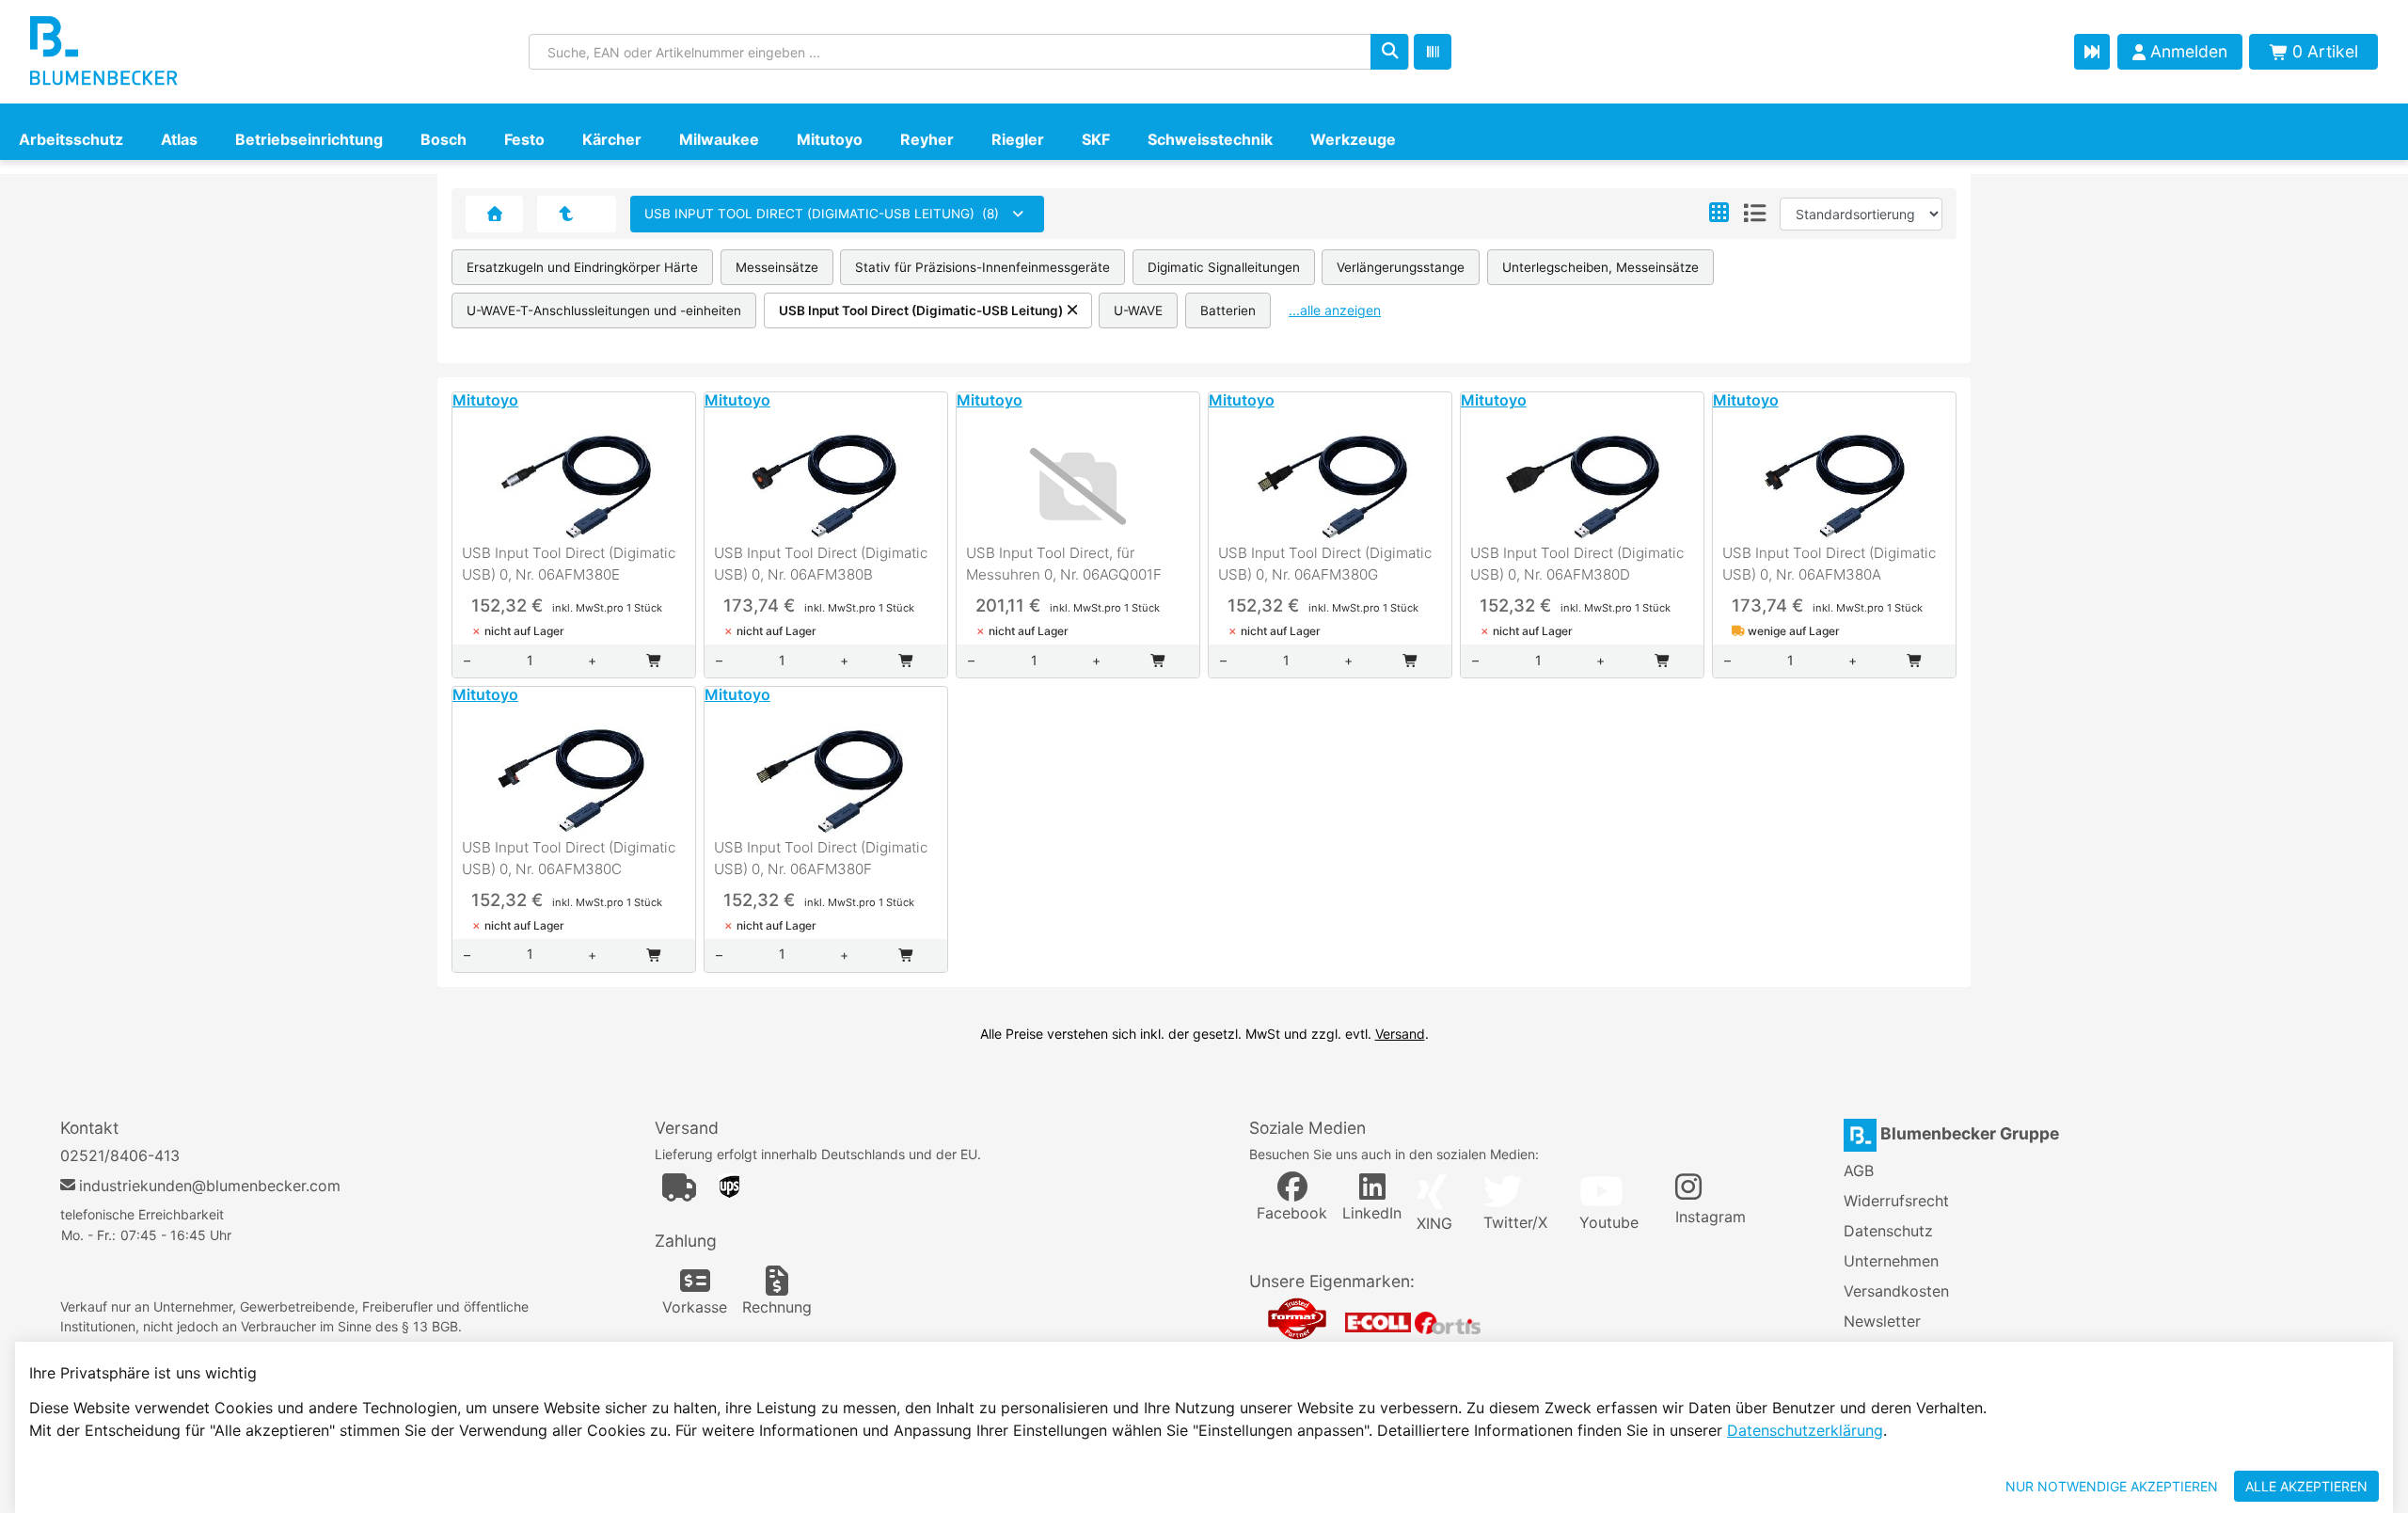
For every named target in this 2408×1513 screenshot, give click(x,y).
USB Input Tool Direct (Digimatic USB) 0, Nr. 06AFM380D (1577, 564)
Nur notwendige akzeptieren (2112, 1486)
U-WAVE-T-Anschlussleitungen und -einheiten (604, 311)
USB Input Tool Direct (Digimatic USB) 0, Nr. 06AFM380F (821, 858)
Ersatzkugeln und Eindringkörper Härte (582, 267)
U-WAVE (1138, 311)
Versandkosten (1896, 1291)
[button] (1719, 214)
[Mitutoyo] (566, 214)
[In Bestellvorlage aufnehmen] (574, 525)
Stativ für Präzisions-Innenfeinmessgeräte (982, 267)
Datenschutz (1888, 1231)
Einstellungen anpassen (1887, 1486)
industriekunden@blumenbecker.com (210, 1186)
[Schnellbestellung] (2092, 52)
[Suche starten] (1389, 52)
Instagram (1711, 1217)
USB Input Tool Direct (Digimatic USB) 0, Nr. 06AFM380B (821, 564)
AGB (1859, 1171)
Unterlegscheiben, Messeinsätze (1600, 267)
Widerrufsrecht (1896, 1201)
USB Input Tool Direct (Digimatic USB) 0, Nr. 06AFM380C (569, 858)
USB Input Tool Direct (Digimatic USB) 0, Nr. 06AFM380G (1325, 564)
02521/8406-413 (120, 1155)
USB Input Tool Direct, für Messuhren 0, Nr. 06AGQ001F (1064, 564)
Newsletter (1882, 1321)
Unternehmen (1891, 1261)
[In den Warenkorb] (655, 661)
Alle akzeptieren (2306, 1486)
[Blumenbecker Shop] (204, 52)
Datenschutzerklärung (1805, 1430)
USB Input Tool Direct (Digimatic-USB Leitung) (921, 311)
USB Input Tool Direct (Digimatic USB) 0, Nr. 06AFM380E (569, 564)
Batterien (1228, 311)
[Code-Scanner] (1433, 52)
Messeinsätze (777, 267)
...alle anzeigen (1335, 310)
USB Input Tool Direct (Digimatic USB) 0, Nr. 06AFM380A (1829, 564)
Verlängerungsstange (1401, 267)
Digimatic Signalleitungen (1224, 267)
